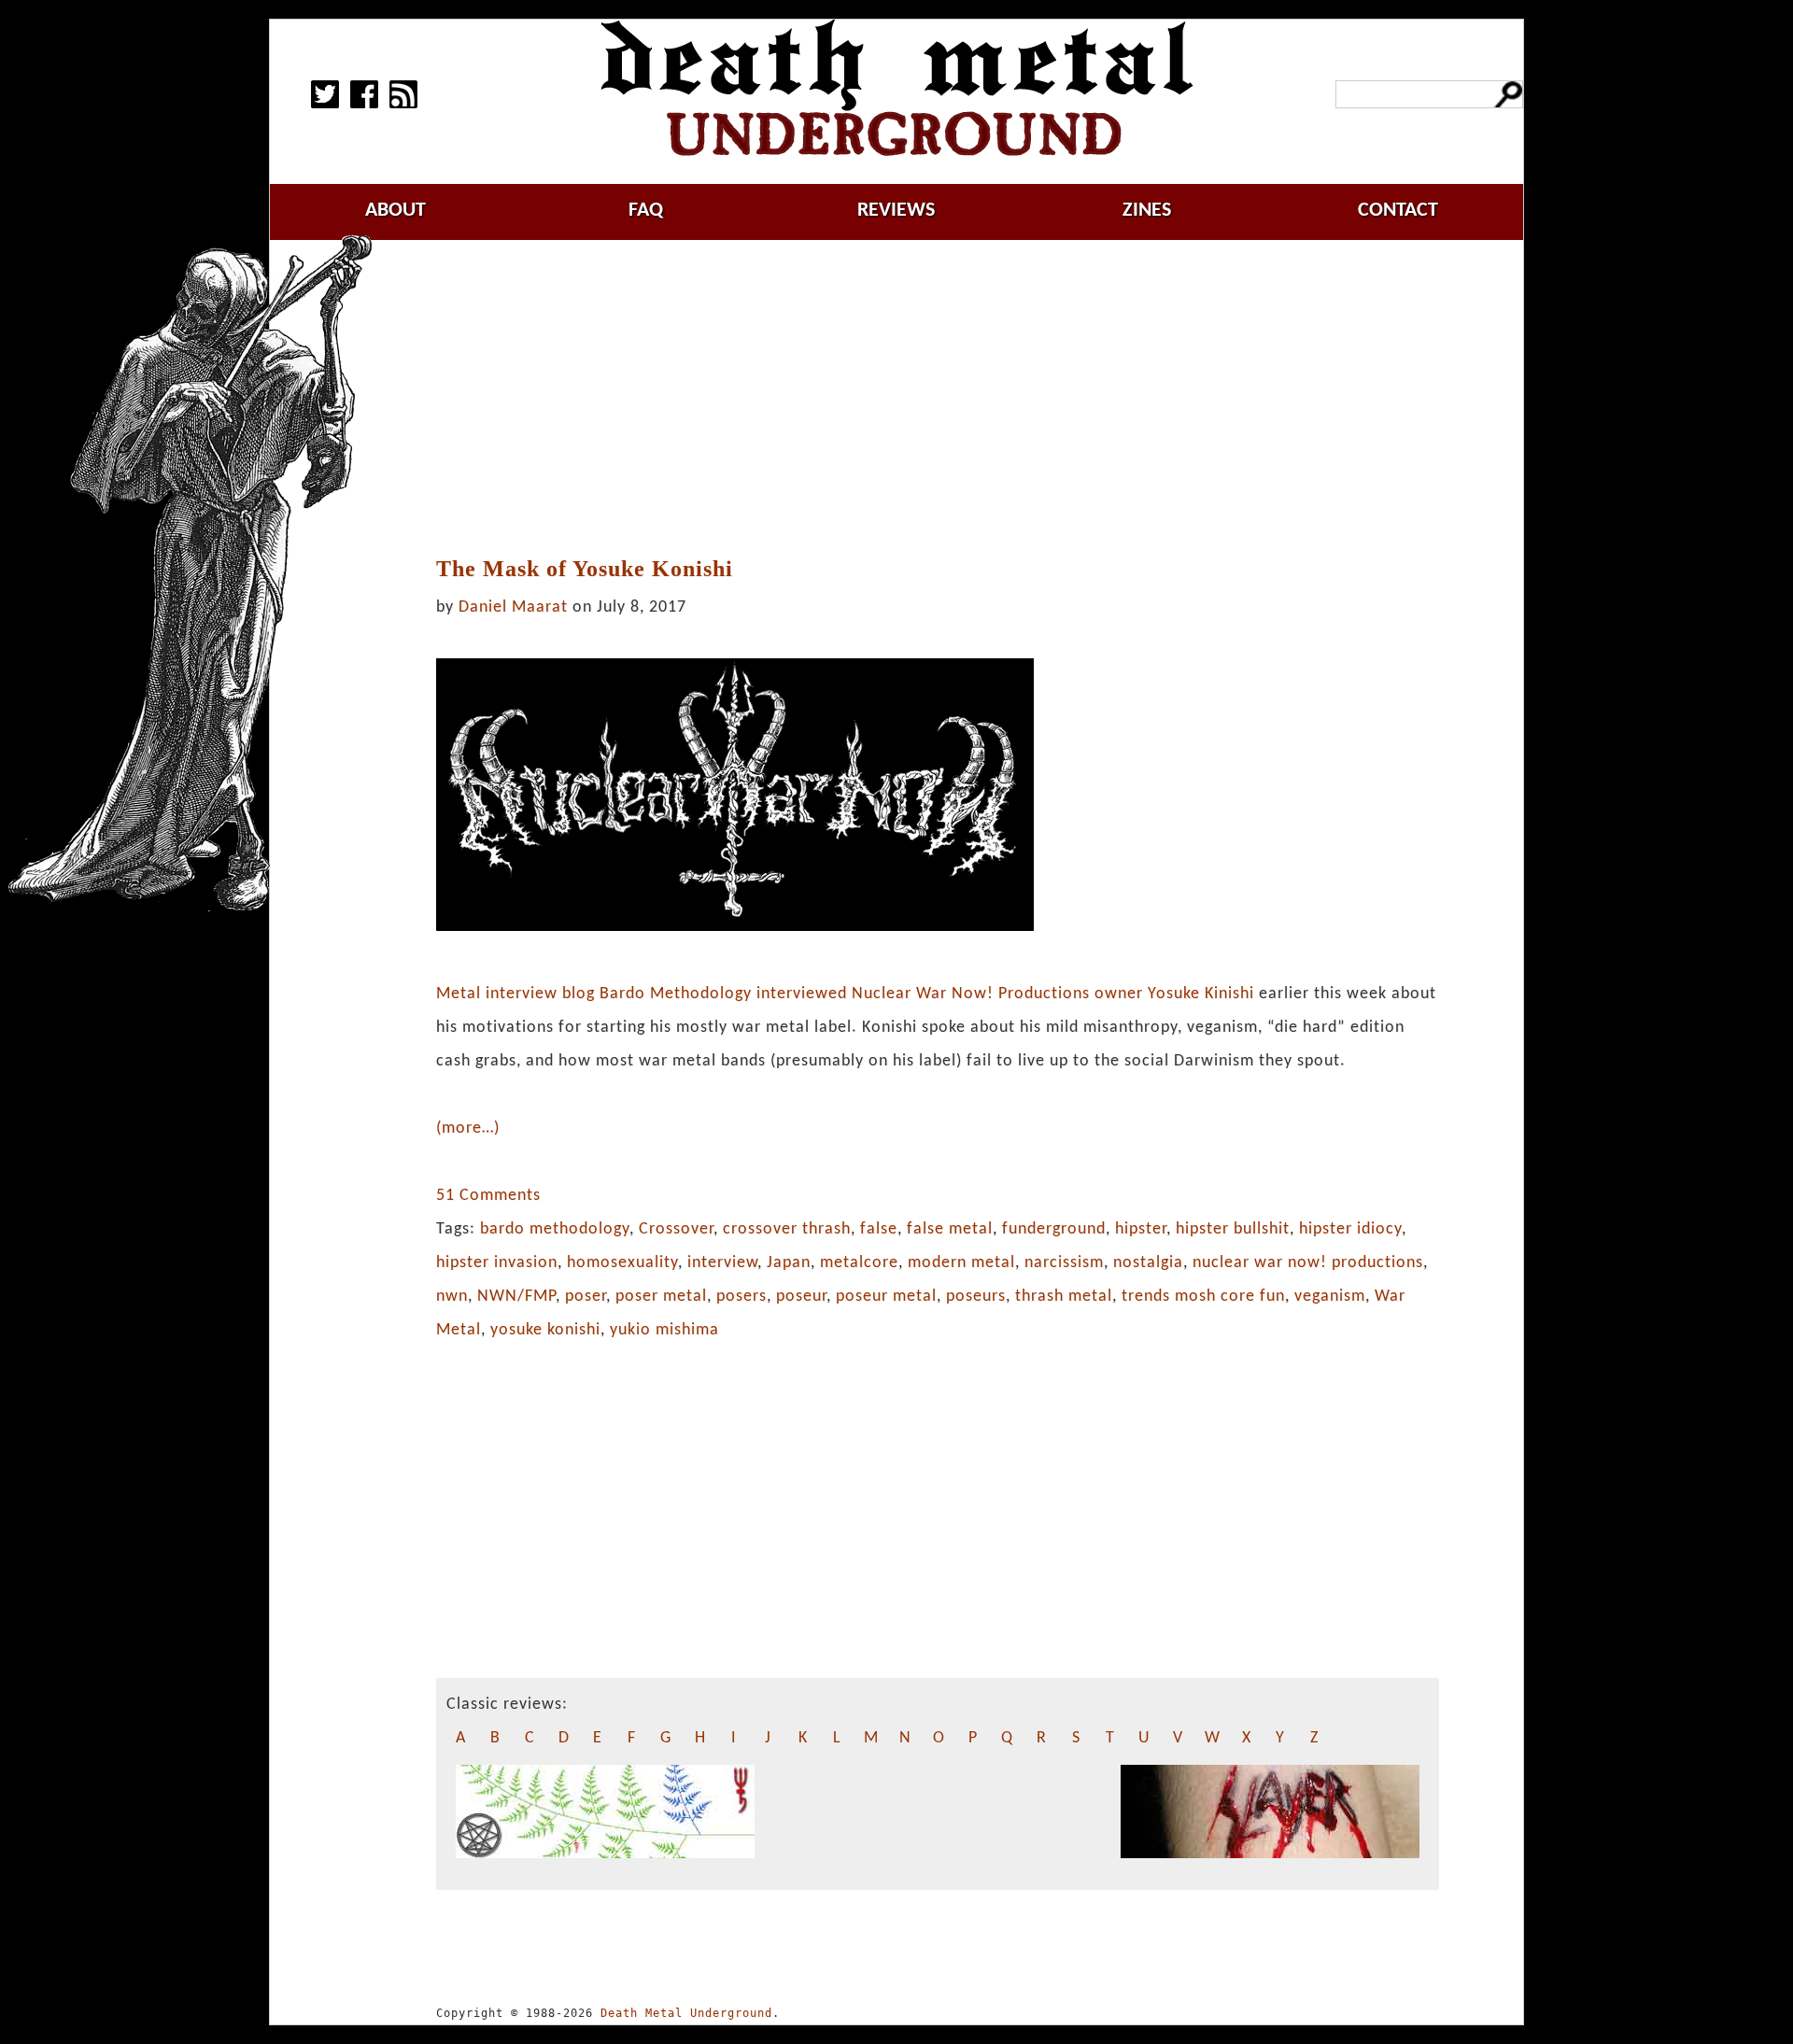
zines (1147, 211)
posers (741, 1297)
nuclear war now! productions (1308, 1263)
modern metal (961, 1263)
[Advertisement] (938, 399)
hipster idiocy (1350, 1229)
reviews (896, 211)
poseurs (976, 1297)
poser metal (661, 1297)
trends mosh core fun (1203, 1297)
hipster (1141, 1229)
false (879, 1229)
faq (646, 211)
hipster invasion (497, 1263)
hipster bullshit (1233, 1229)
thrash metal (1064, 1297)
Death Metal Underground (686, 2013)
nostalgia (1148, 1263)
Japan (789, 1263)
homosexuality (622, 1263)
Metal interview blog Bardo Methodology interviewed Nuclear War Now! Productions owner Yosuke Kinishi (845, 994)
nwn (452, 1297)
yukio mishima (664, 1330)
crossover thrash (787, 1229)
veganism (1330, 1297)
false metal (950, 1229)
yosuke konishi (545, 1330)
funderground (1054, 1229)
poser (586, 1297)
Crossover (676, 1229)
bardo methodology (555, 1229)
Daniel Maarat (513, 607)
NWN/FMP (516, 1297)
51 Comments (488, 1196)
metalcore (859, 1263)
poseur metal (886, 1297)
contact (1398, 211)
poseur (801, 1297)
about (395, 211)
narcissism (1064, 1263)
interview (722, 1263)
